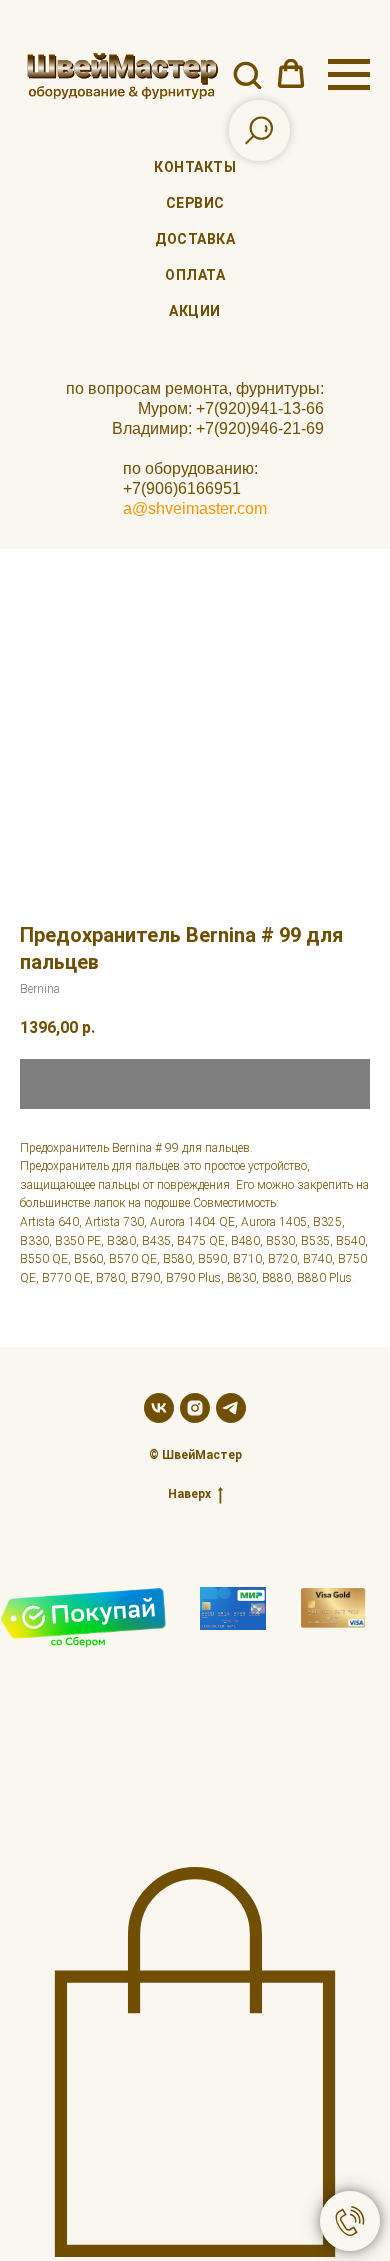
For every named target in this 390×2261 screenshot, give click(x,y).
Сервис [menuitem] (195, 203)
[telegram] (231, 1408)
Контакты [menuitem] (195, 167)
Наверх (189, 1494)
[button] (247, 74)
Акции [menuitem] (195, 311)
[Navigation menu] (349, 75)
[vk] (159, 1408)
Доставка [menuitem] (195, 239)
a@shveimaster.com (195, 508)
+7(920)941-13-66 (260, 408)
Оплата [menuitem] (195, 275)
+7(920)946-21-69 (260, 428)
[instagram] (195, 1408)
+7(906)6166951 (182, 488)
